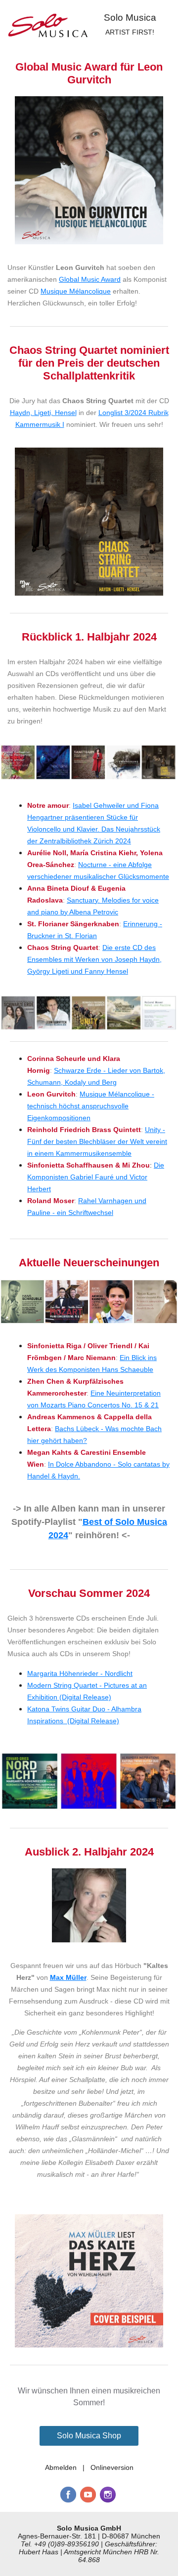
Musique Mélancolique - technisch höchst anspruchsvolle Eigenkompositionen (91, 1106)
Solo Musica (130, 18)
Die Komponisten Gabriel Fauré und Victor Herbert (96, 1177)
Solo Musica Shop (89, 2436)
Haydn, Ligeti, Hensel (43, 413)
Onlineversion (112, 2467)
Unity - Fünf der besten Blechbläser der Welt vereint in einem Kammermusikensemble (97, 1141)
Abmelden (61, 2467)
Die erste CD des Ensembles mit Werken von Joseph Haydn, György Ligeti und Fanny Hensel (94, 959)
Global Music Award (90, 279)
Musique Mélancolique (76, 291)
